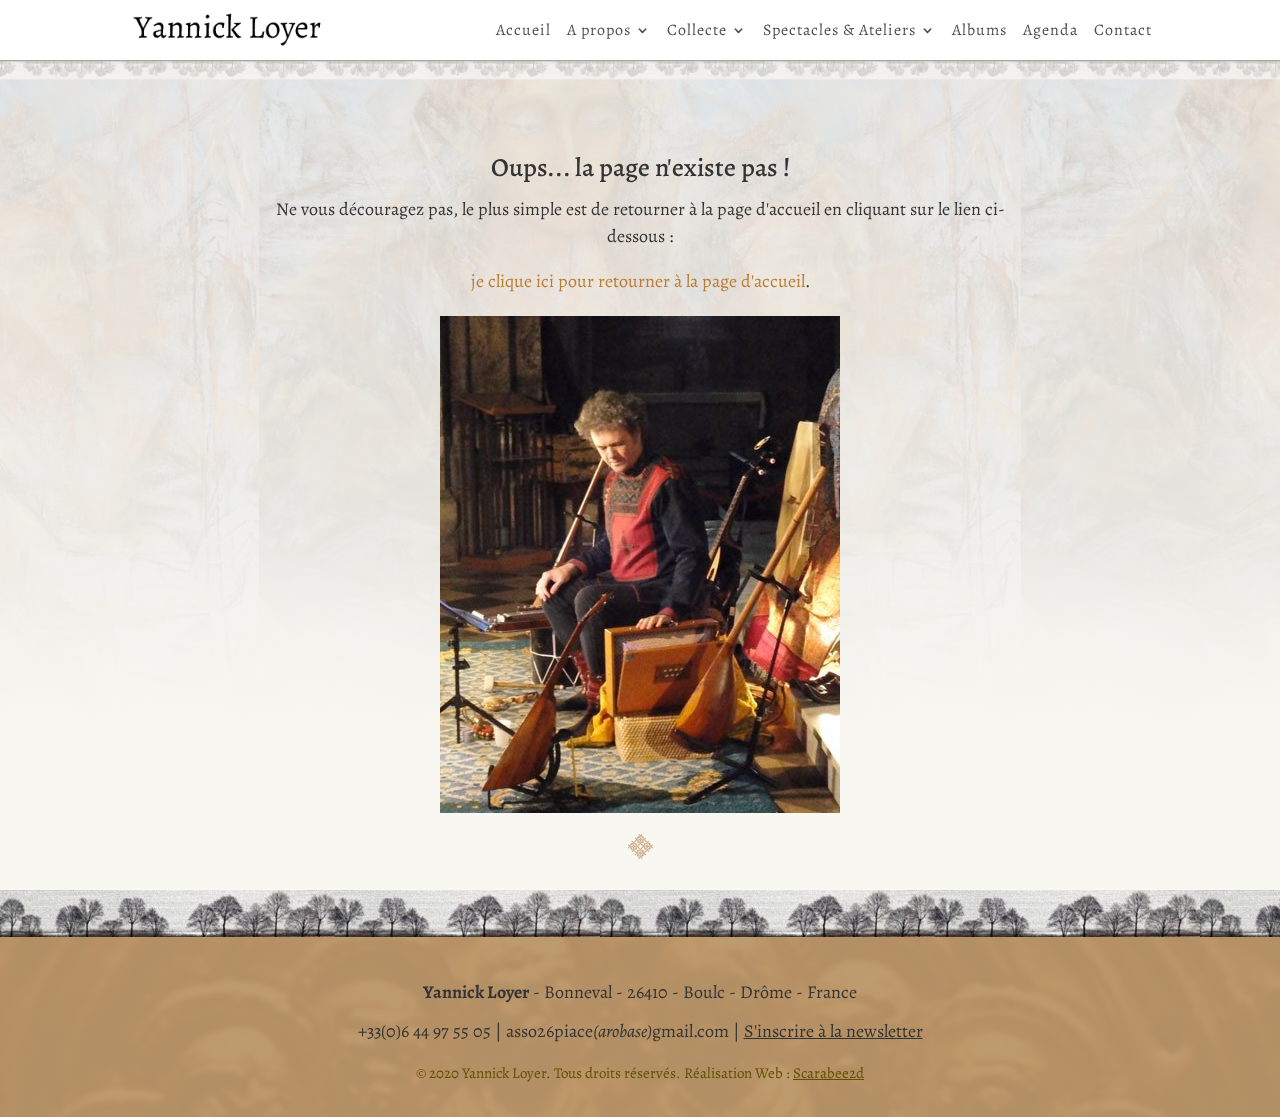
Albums (979, 32)
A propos (599, 32)
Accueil (523, 32)
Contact (1123, 32)
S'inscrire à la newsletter (833, 1031)
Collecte (697, 32)
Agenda (1050, 32)
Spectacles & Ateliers (839, 32)
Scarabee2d (828, 1073)
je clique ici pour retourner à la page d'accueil (638, 281)
